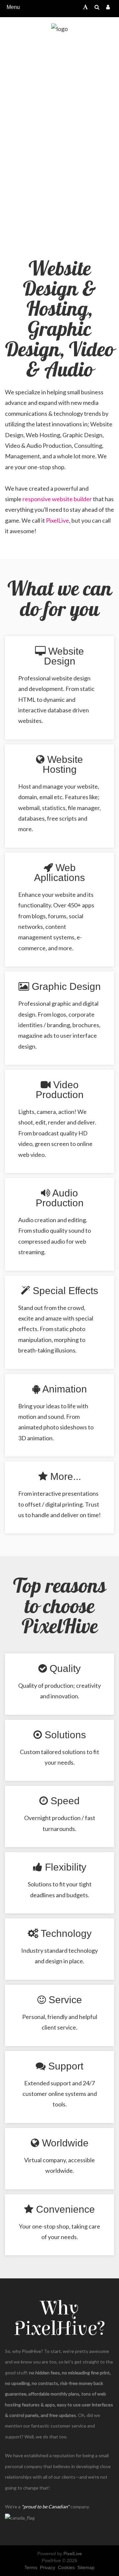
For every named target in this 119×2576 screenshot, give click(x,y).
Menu (13, 7)
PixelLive (58, 520)
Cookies (66, 2567)
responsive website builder (57, 499)
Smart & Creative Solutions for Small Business (59, 138)
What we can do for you (60, 599)
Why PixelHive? (59, 2318)
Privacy (48, 2567)
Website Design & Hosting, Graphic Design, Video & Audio (59, 320)
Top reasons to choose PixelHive (59, 1607)
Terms (31, 2567)
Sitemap (86, 2567)
